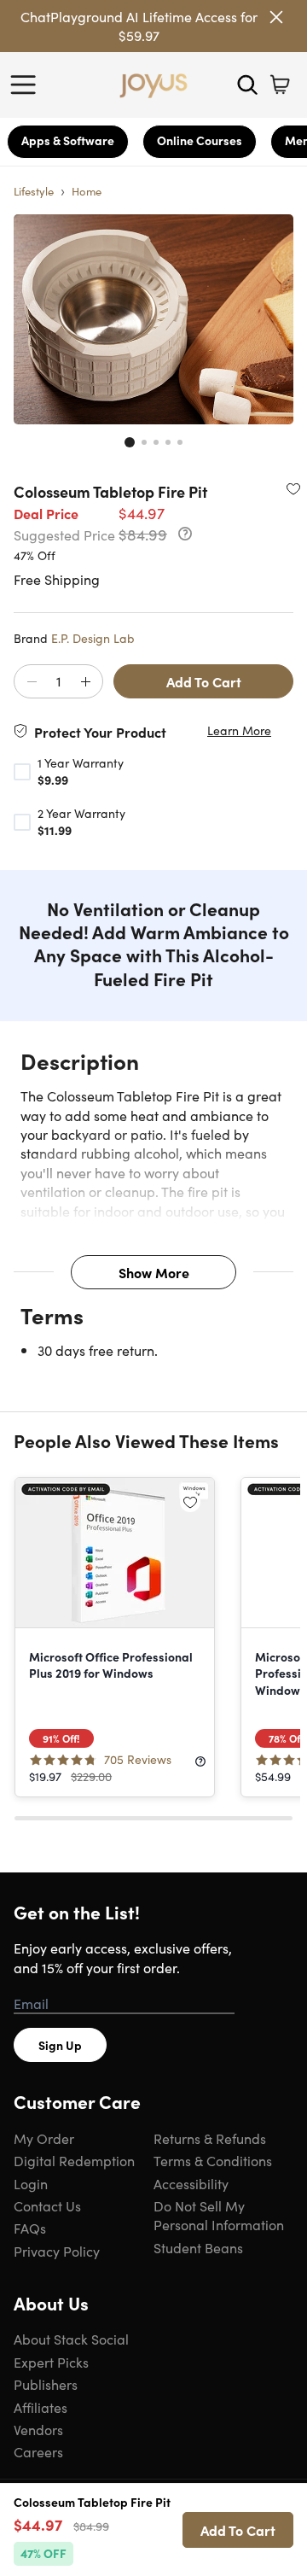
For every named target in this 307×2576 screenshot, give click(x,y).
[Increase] (85, 682)
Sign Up (60, 2045)
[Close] (276, 17)
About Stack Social (71, 2339)
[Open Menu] (27, 85)
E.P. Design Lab (93, 638)
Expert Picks (51, 2362)
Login (31, 2183)
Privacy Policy (57, 2251)
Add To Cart (204, 681)
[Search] (247, 85)
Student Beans (198, 2247)
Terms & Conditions (213, 2160)
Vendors (38, 2429)
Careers (38, 2451)
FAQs (30, 2228)
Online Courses (200, 140)
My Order (44, 2138)
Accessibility (191, 2183)
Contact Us (47, 2205)
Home (87, 191)
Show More (154, 1272)
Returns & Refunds (210, 2138)
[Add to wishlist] (293, 488)
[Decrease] (32, 682)
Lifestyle (34, 191)
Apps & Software (68, 140)
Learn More (239, 730)
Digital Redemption (74, 2160)
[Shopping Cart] (280, 85)
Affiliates (41, 2407)
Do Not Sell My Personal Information (219, 2215)
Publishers (46, 2384)
